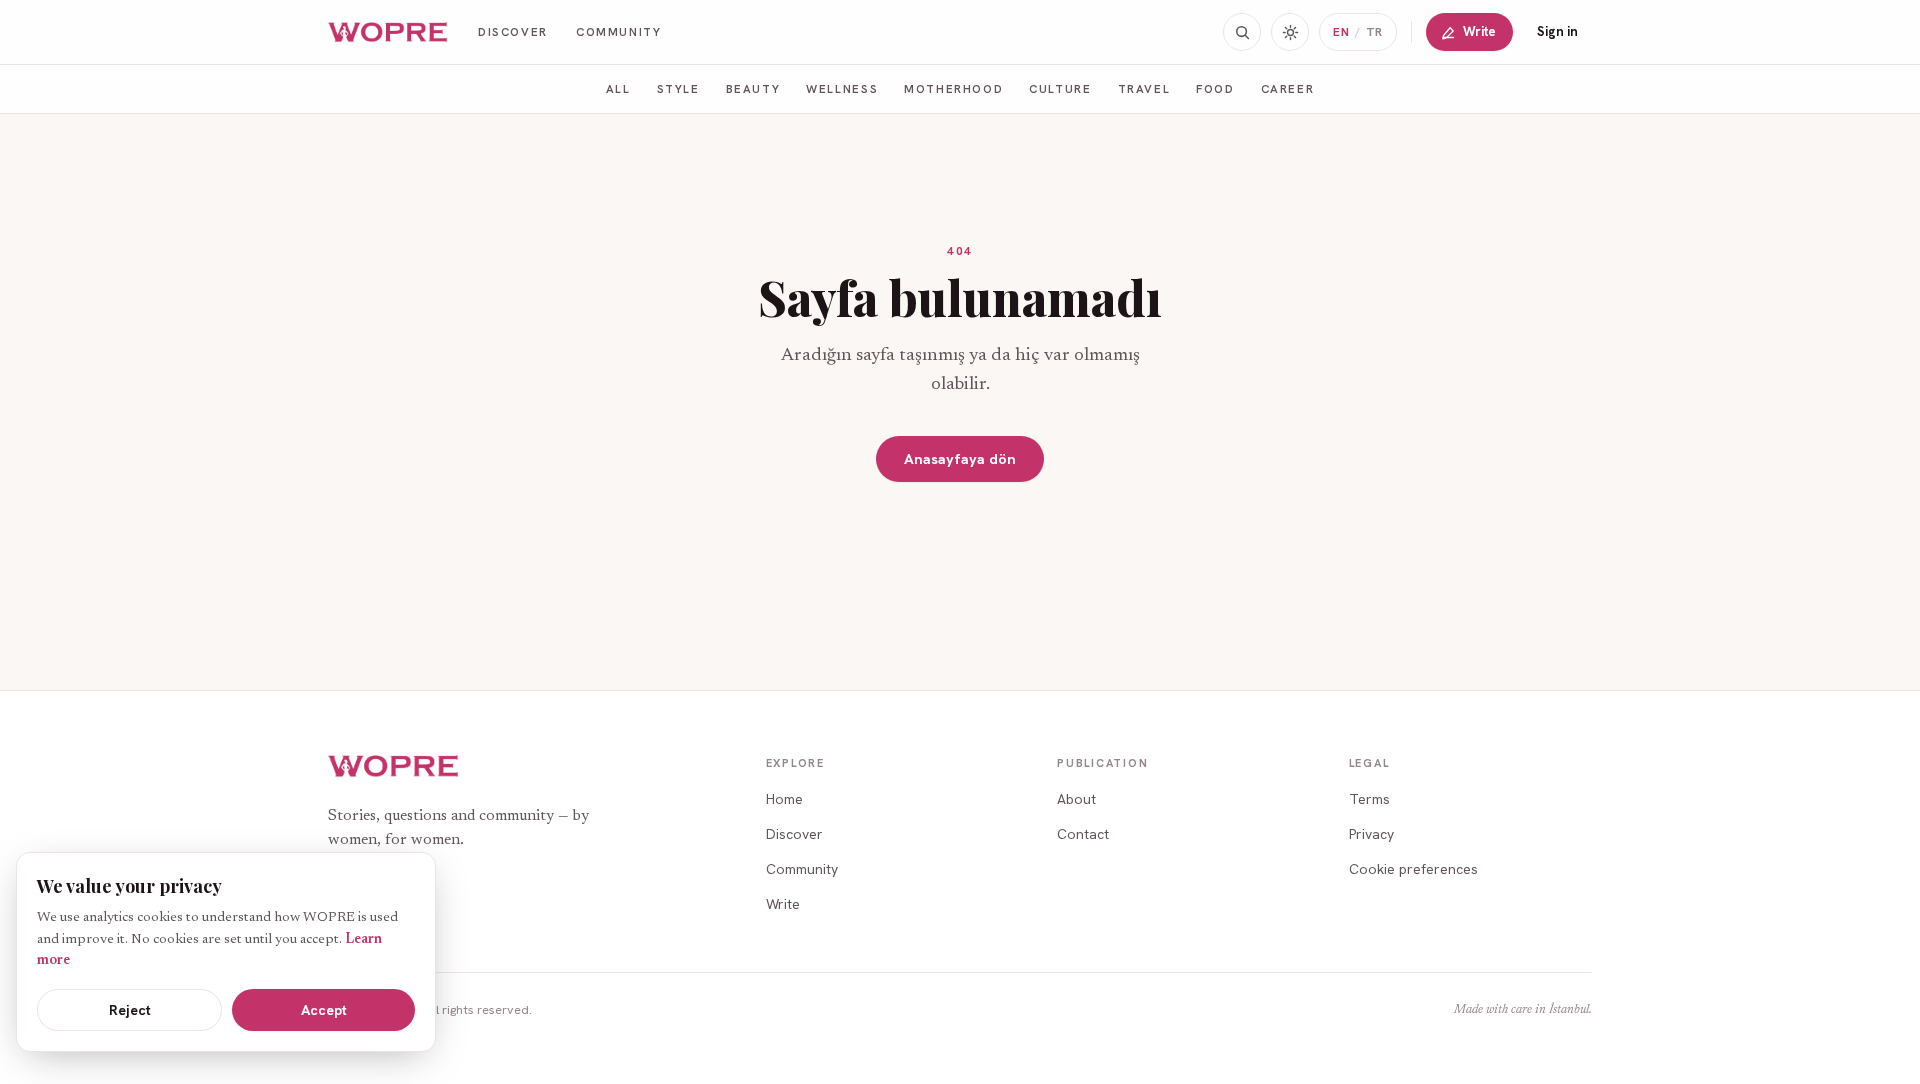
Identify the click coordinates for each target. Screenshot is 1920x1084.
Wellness (842, 88)
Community (619, 31)
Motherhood (953, 88)
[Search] (1242, 32)
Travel (1144, 88)
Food (1215, 88)
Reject (130, 1010)
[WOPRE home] (389, 32)
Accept (324, 1010)
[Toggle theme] (1290, 32)
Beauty (753, 88)
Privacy (1371, 834)
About (1076, 799)
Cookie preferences (1413, 869)
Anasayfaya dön (960, 458)
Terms (1369, 799)
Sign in (1557, 31)
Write (1479, 31)
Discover (513, 31)
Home (784, 799)
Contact (1083, 834)
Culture (1060, 88)
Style (678, 88)
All (618, 88)
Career (1288, 88)
